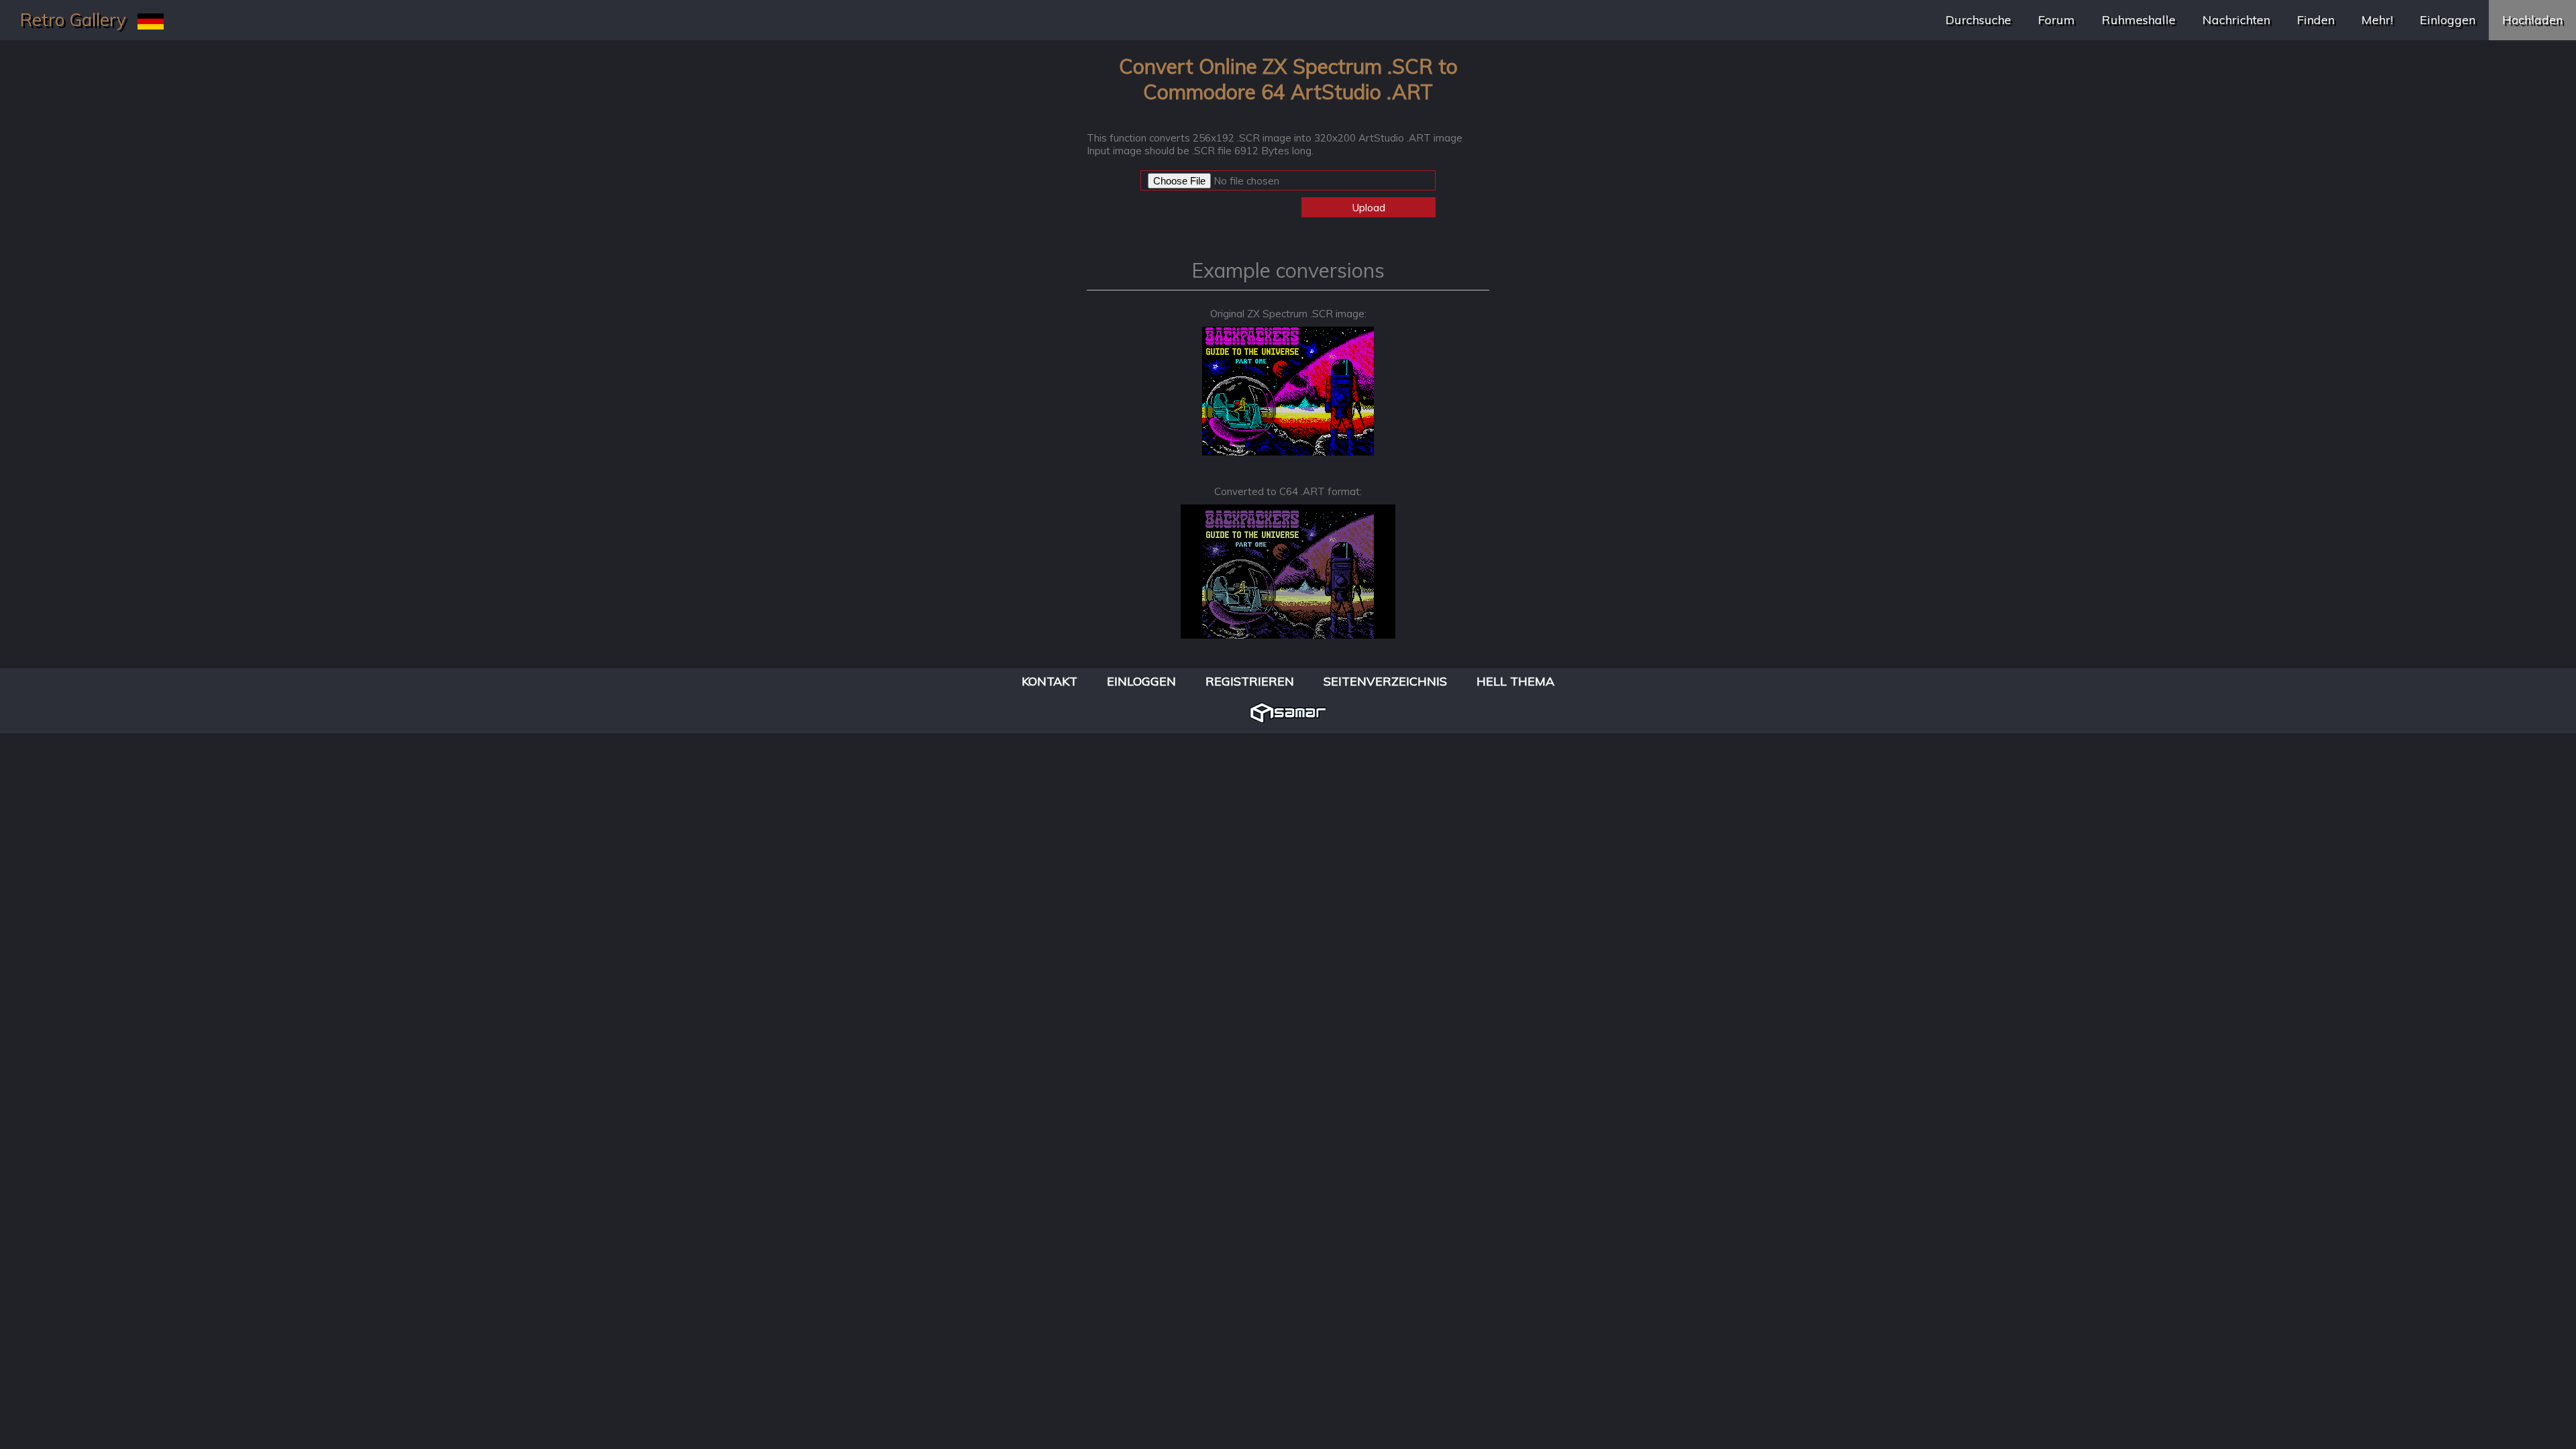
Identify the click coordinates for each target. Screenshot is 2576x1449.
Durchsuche (1978, 20)
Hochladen (2532, 20)
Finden (2316, 20)
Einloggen (2448, 20)
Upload (1369, 208)
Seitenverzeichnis (1385, 681)
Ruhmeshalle (2139, 20)
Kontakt (1050, 681)
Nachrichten (2236, 20)
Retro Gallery (73, 20)
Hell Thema (1515, 681)
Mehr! (2377, 20)
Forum (2056, 20)
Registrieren (1250, 681)
